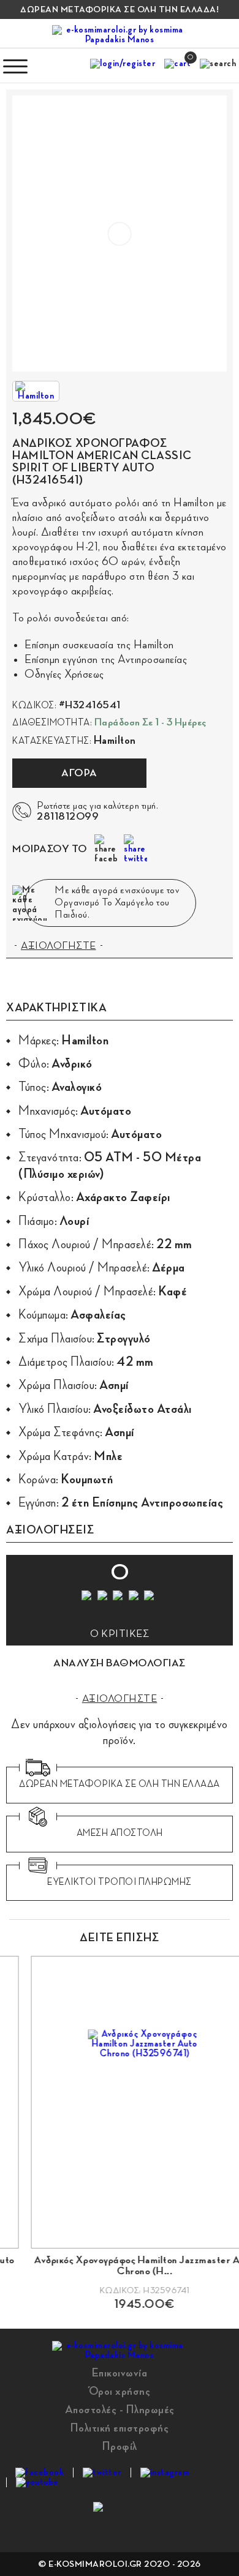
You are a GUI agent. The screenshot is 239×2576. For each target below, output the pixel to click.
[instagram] (165, 2473)
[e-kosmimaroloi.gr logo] (120, 35)
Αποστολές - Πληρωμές (120, 2409)
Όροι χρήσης (120, 2391)
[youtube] (37, 2482)
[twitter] (102, 2473)
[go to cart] (177, 66)
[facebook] (40, 2473)
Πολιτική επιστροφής (120, 2428)
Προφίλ (120, 2446)
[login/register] (123, 66)
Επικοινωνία (120, 2373)
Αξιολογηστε (120, 1699)
